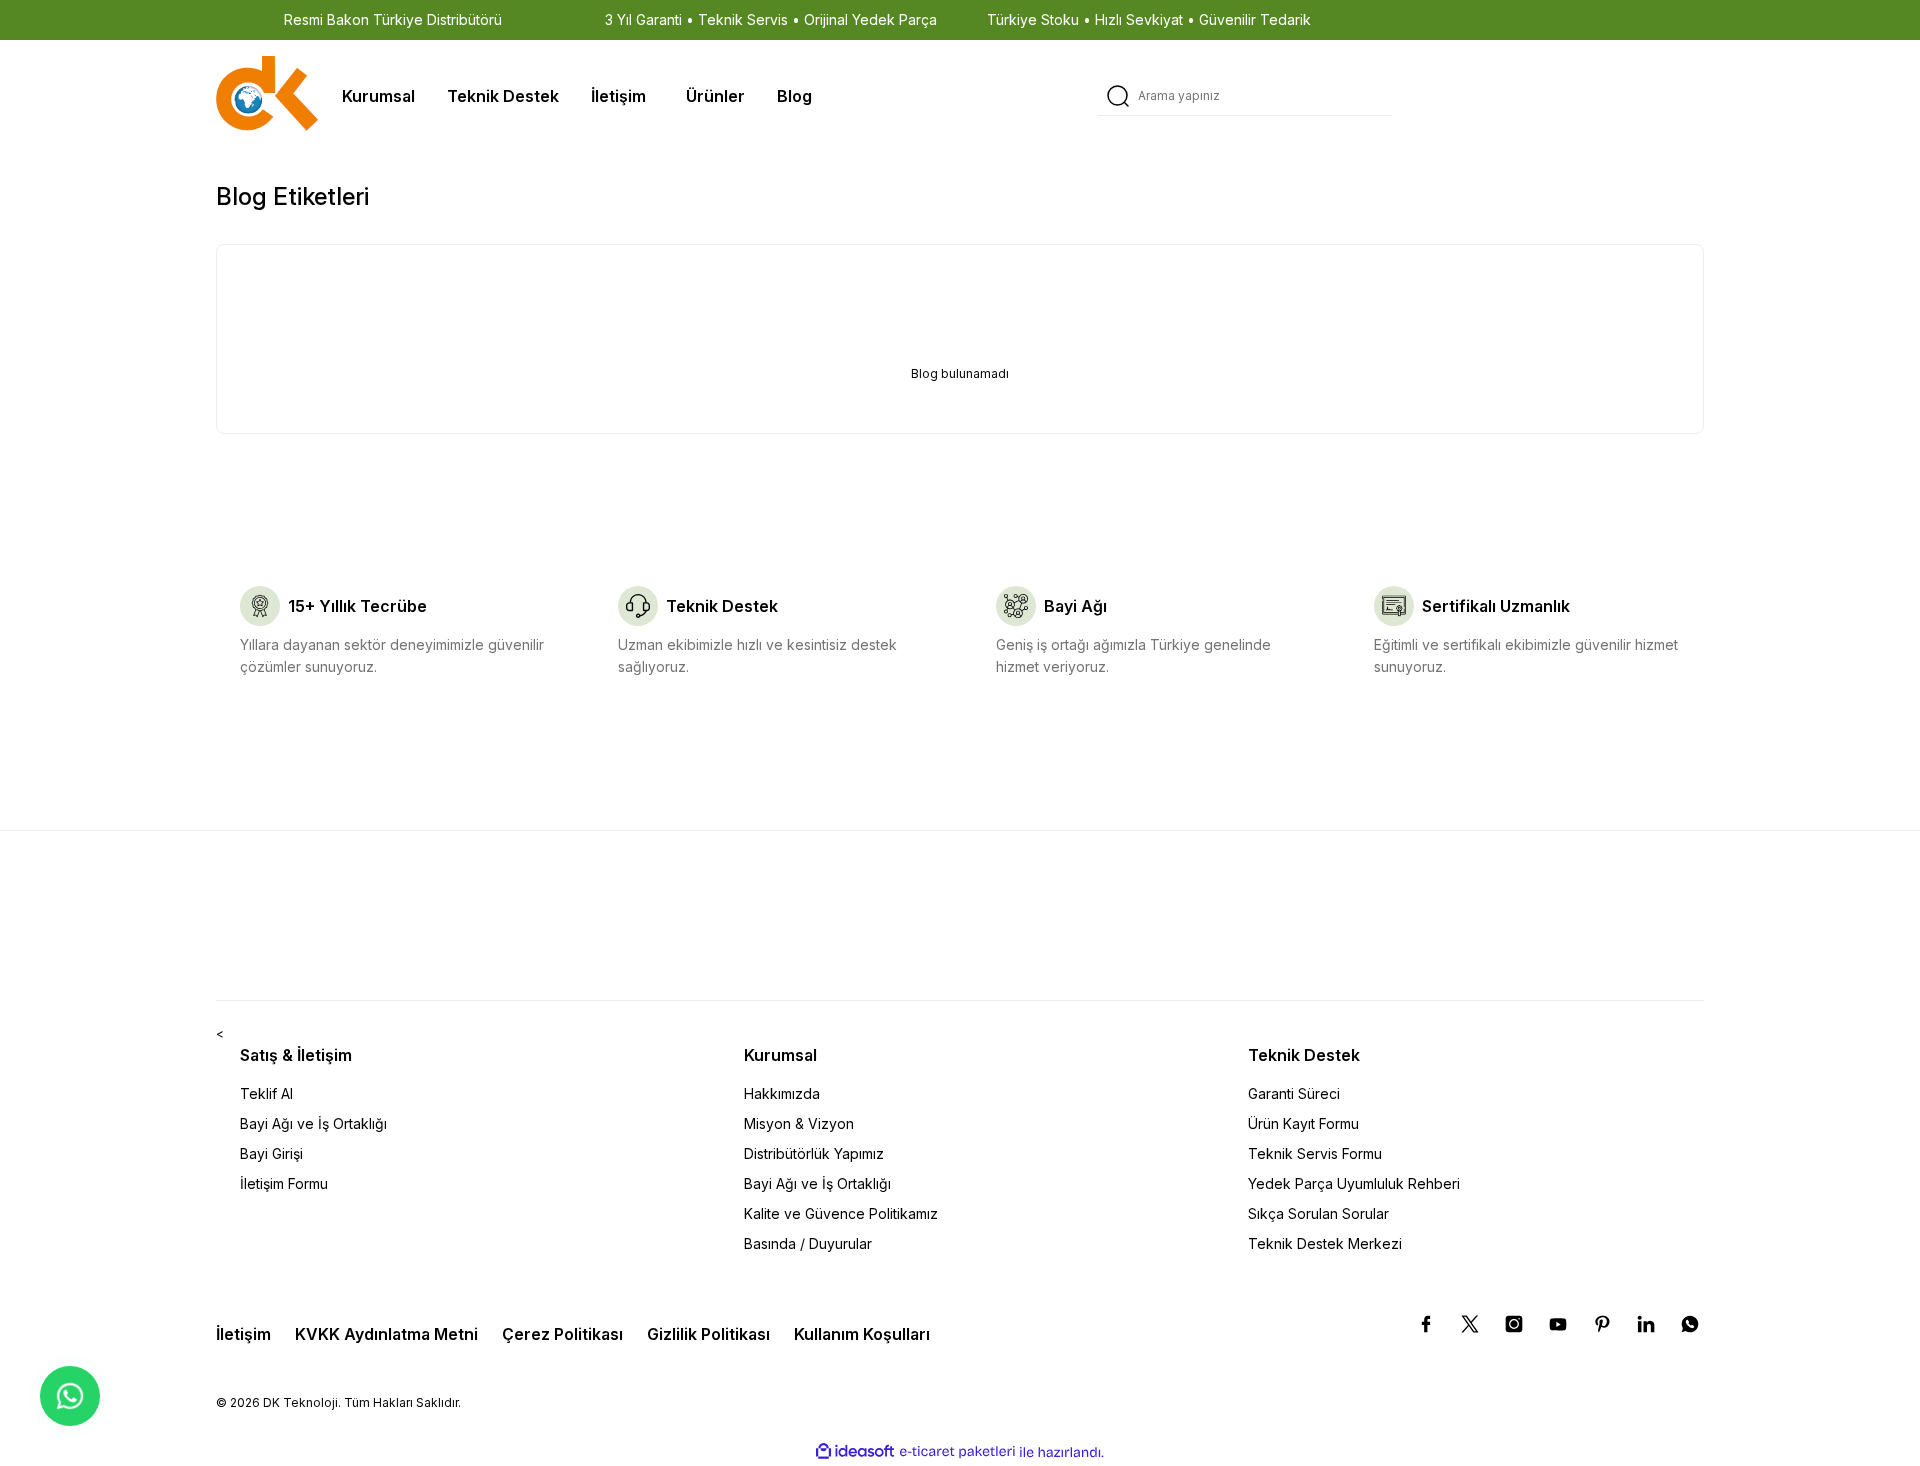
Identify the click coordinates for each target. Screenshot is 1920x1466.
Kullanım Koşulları (862, 1334)
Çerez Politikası (562, 1334)
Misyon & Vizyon (799, 1123)
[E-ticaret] (957, 1452)
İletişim (243, 1334)
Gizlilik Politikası (708, 1334)
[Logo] (267, 95)
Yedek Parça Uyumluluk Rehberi (1354, 1183)
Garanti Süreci (1294, 1093)
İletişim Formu (284, 1183)
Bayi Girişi (271, 1153)
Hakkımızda (782, 1093)
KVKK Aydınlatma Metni (386, 1334)
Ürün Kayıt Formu (1303, 1123)
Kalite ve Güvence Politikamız (841, 1213)
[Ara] (1118, 96)
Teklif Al (266, 1093)
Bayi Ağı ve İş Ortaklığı (313, 1123)
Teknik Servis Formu (1315, 1153)
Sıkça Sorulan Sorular (1318, 1213)
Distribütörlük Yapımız (814, 1153)
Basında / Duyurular (808, 1243)
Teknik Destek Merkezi (1325, 1243)
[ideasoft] (855, 1452)
